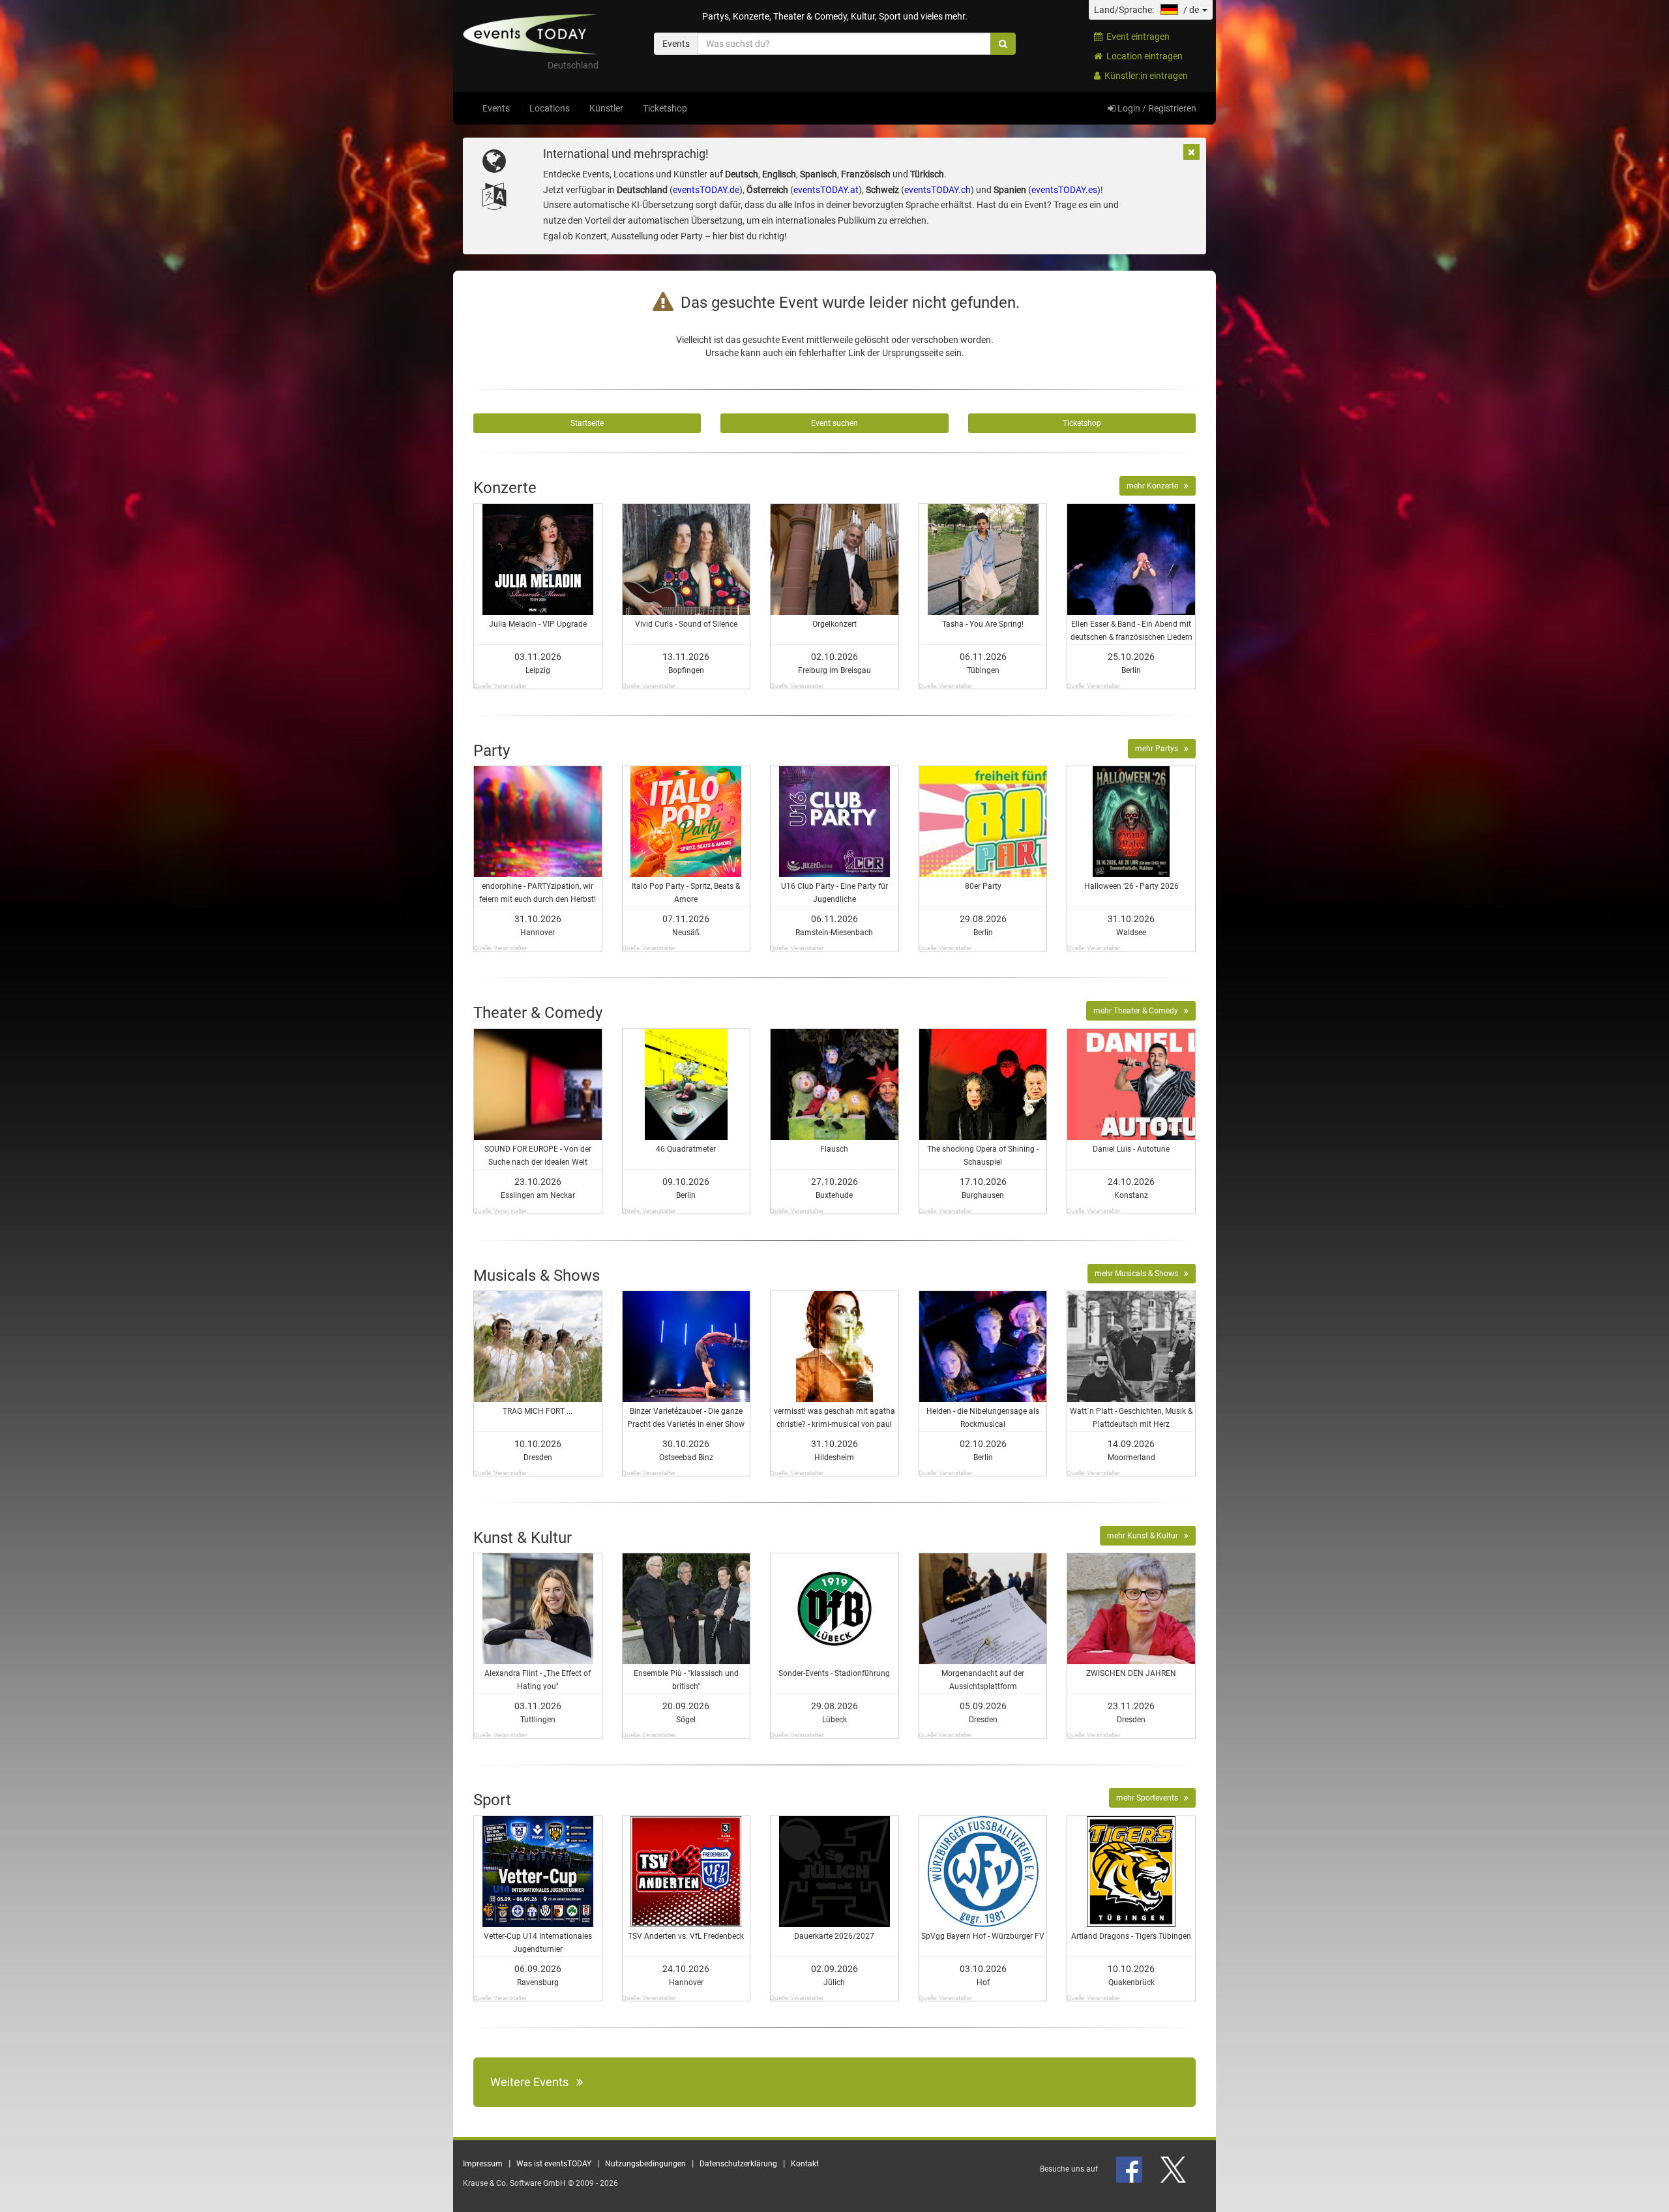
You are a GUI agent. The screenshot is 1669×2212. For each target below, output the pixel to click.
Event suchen (834, 423)
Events (496, 108)
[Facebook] (1130, 2169)
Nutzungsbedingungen (645, 2164)
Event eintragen (1136, 37)
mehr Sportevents (1150, 1798)
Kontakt (805, 2164)
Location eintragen (1143, 56)
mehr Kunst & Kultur (1145, 1536)
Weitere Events (533, 2082)
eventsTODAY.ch (938, 190)
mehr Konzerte (1155, 486)
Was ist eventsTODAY (554, 2164)
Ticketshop (665, 108)
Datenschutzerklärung (738, 2164)
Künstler (606, 108)
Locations (550, 108)
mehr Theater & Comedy (1139, 1011)
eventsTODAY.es (1064, 190)
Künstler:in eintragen (1144, 76)
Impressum (483, 2164)
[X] (1174, 2169)
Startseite (587, 423)
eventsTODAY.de (706, 190)
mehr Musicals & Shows (1139, 1274)
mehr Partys (1159, 749)
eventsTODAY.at (826, 190)
